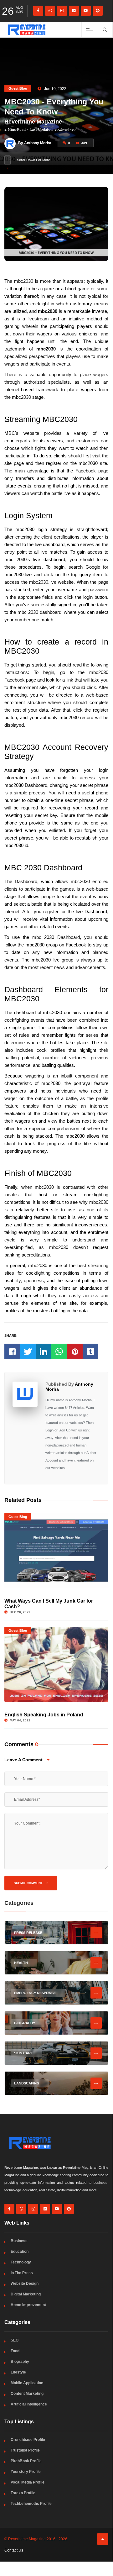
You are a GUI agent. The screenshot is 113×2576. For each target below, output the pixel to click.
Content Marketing (27, 2394)
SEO (15, 2340)
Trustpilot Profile (25, 2450)
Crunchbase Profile (28, 2440)
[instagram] (62, 11)
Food (15, 2351)
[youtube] (86, 11)
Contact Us (14, 2550)
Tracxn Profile (23, 2493)
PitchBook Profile (26, 2461)
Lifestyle (18, 2372)
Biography (20, 2362)
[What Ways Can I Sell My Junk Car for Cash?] (56, 1551)
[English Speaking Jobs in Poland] (56, 1664)
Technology (21, 2262)
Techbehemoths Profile (31, 2504)
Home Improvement (28, 2305)
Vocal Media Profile (28, 2482)
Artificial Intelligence (29, 2404)
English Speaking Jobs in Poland (44, 1715)
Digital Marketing (26, 2294)
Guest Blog (18, 88)
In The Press (22, 2273)
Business (19, 2241)
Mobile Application (27, 2383)
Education (20, 2252)
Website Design (25, 2284)
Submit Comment (29, 1883)
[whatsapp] (50, 11)
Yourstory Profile (26, 2472)
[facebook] (38, 11)
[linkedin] (74, 11)
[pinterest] (98, 11)
